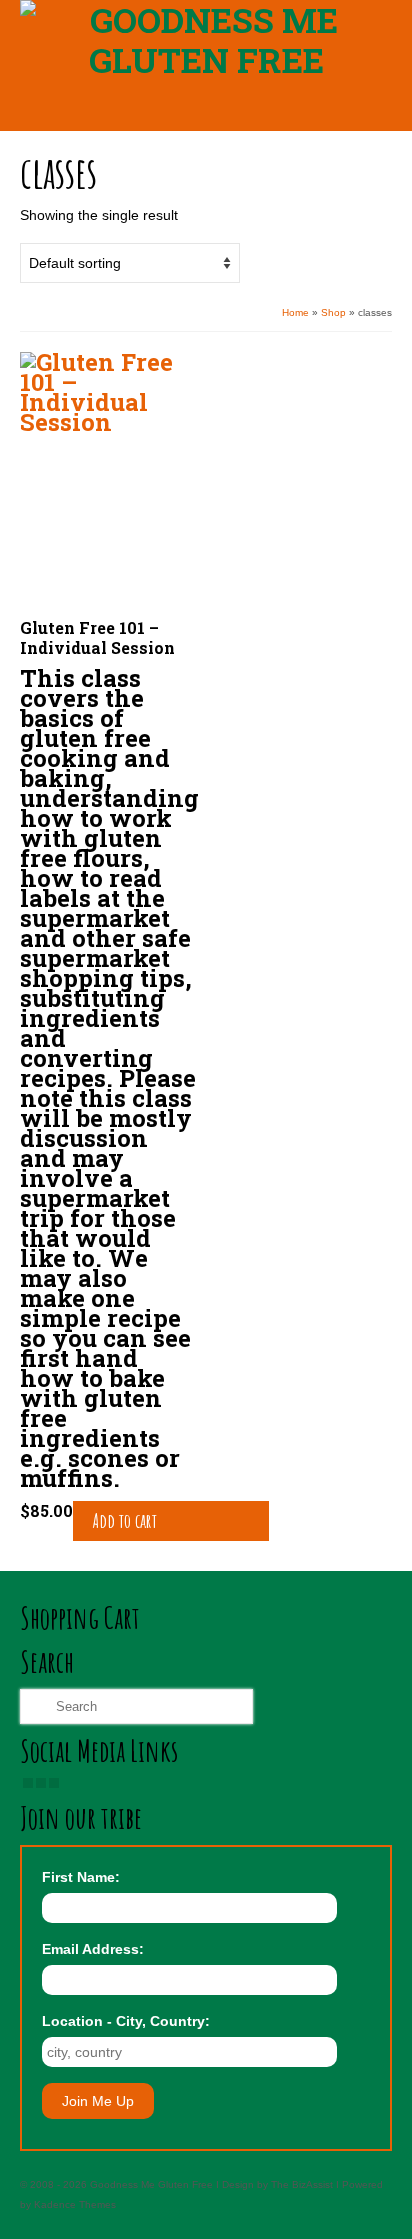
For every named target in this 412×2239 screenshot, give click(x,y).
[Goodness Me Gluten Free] (206, 40)
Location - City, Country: (126, 2021)
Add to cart (125, 1520)
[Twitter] (41, 1783)
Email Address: (93, 1949)
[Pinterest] (54, 1783)
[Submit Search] (35, 1706)
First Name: (81, 1877)
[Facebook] (28, 1783)
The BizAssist (302, 2184)
